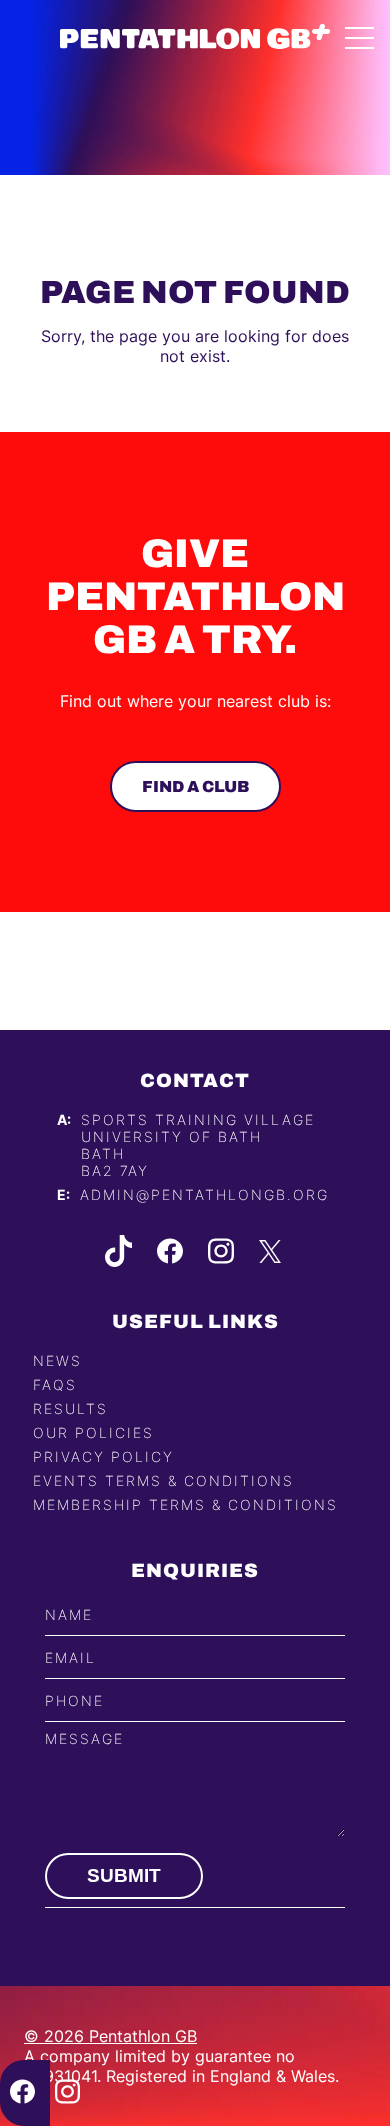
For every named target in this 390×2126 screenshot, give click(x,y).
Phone (74, 1700)
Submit (124, 1875)
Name (69, 1614)
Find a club (195, 786)
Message (84, 1738)
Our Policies (93, 1432)
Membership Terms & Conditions (185, 1504)
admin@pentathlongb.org (204, 1194)
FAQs (55, 1384)
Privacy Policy (103, 1456)
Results (70, 1408)
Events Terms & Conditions (163, 1480)
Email (70, 1657)
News (57, 1360)
